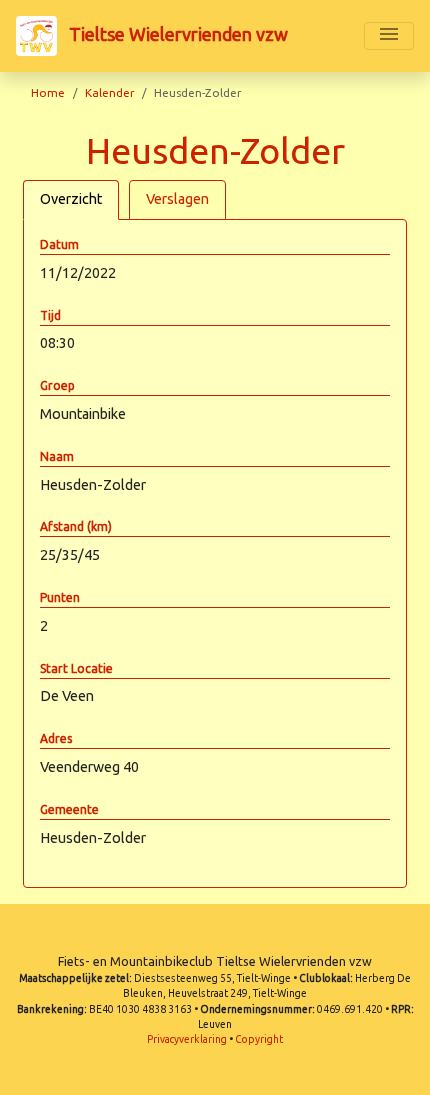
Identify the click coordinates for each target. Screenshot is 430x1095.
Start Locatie (76, 668)
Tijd (50, 315)
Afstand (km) (76, 526)
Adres (56, 738)
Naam (57, 456)
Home (48, 92)
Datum (59, 244)
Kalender (109, 92)
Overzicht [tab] (71, 199)
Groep (57, 385)
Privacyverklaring (187, 1039)
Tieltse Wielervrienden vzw (176, 34)
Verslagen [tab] (177, 199)
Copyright (259, 1039)
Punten (60, 597)
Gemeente (69, 809)
